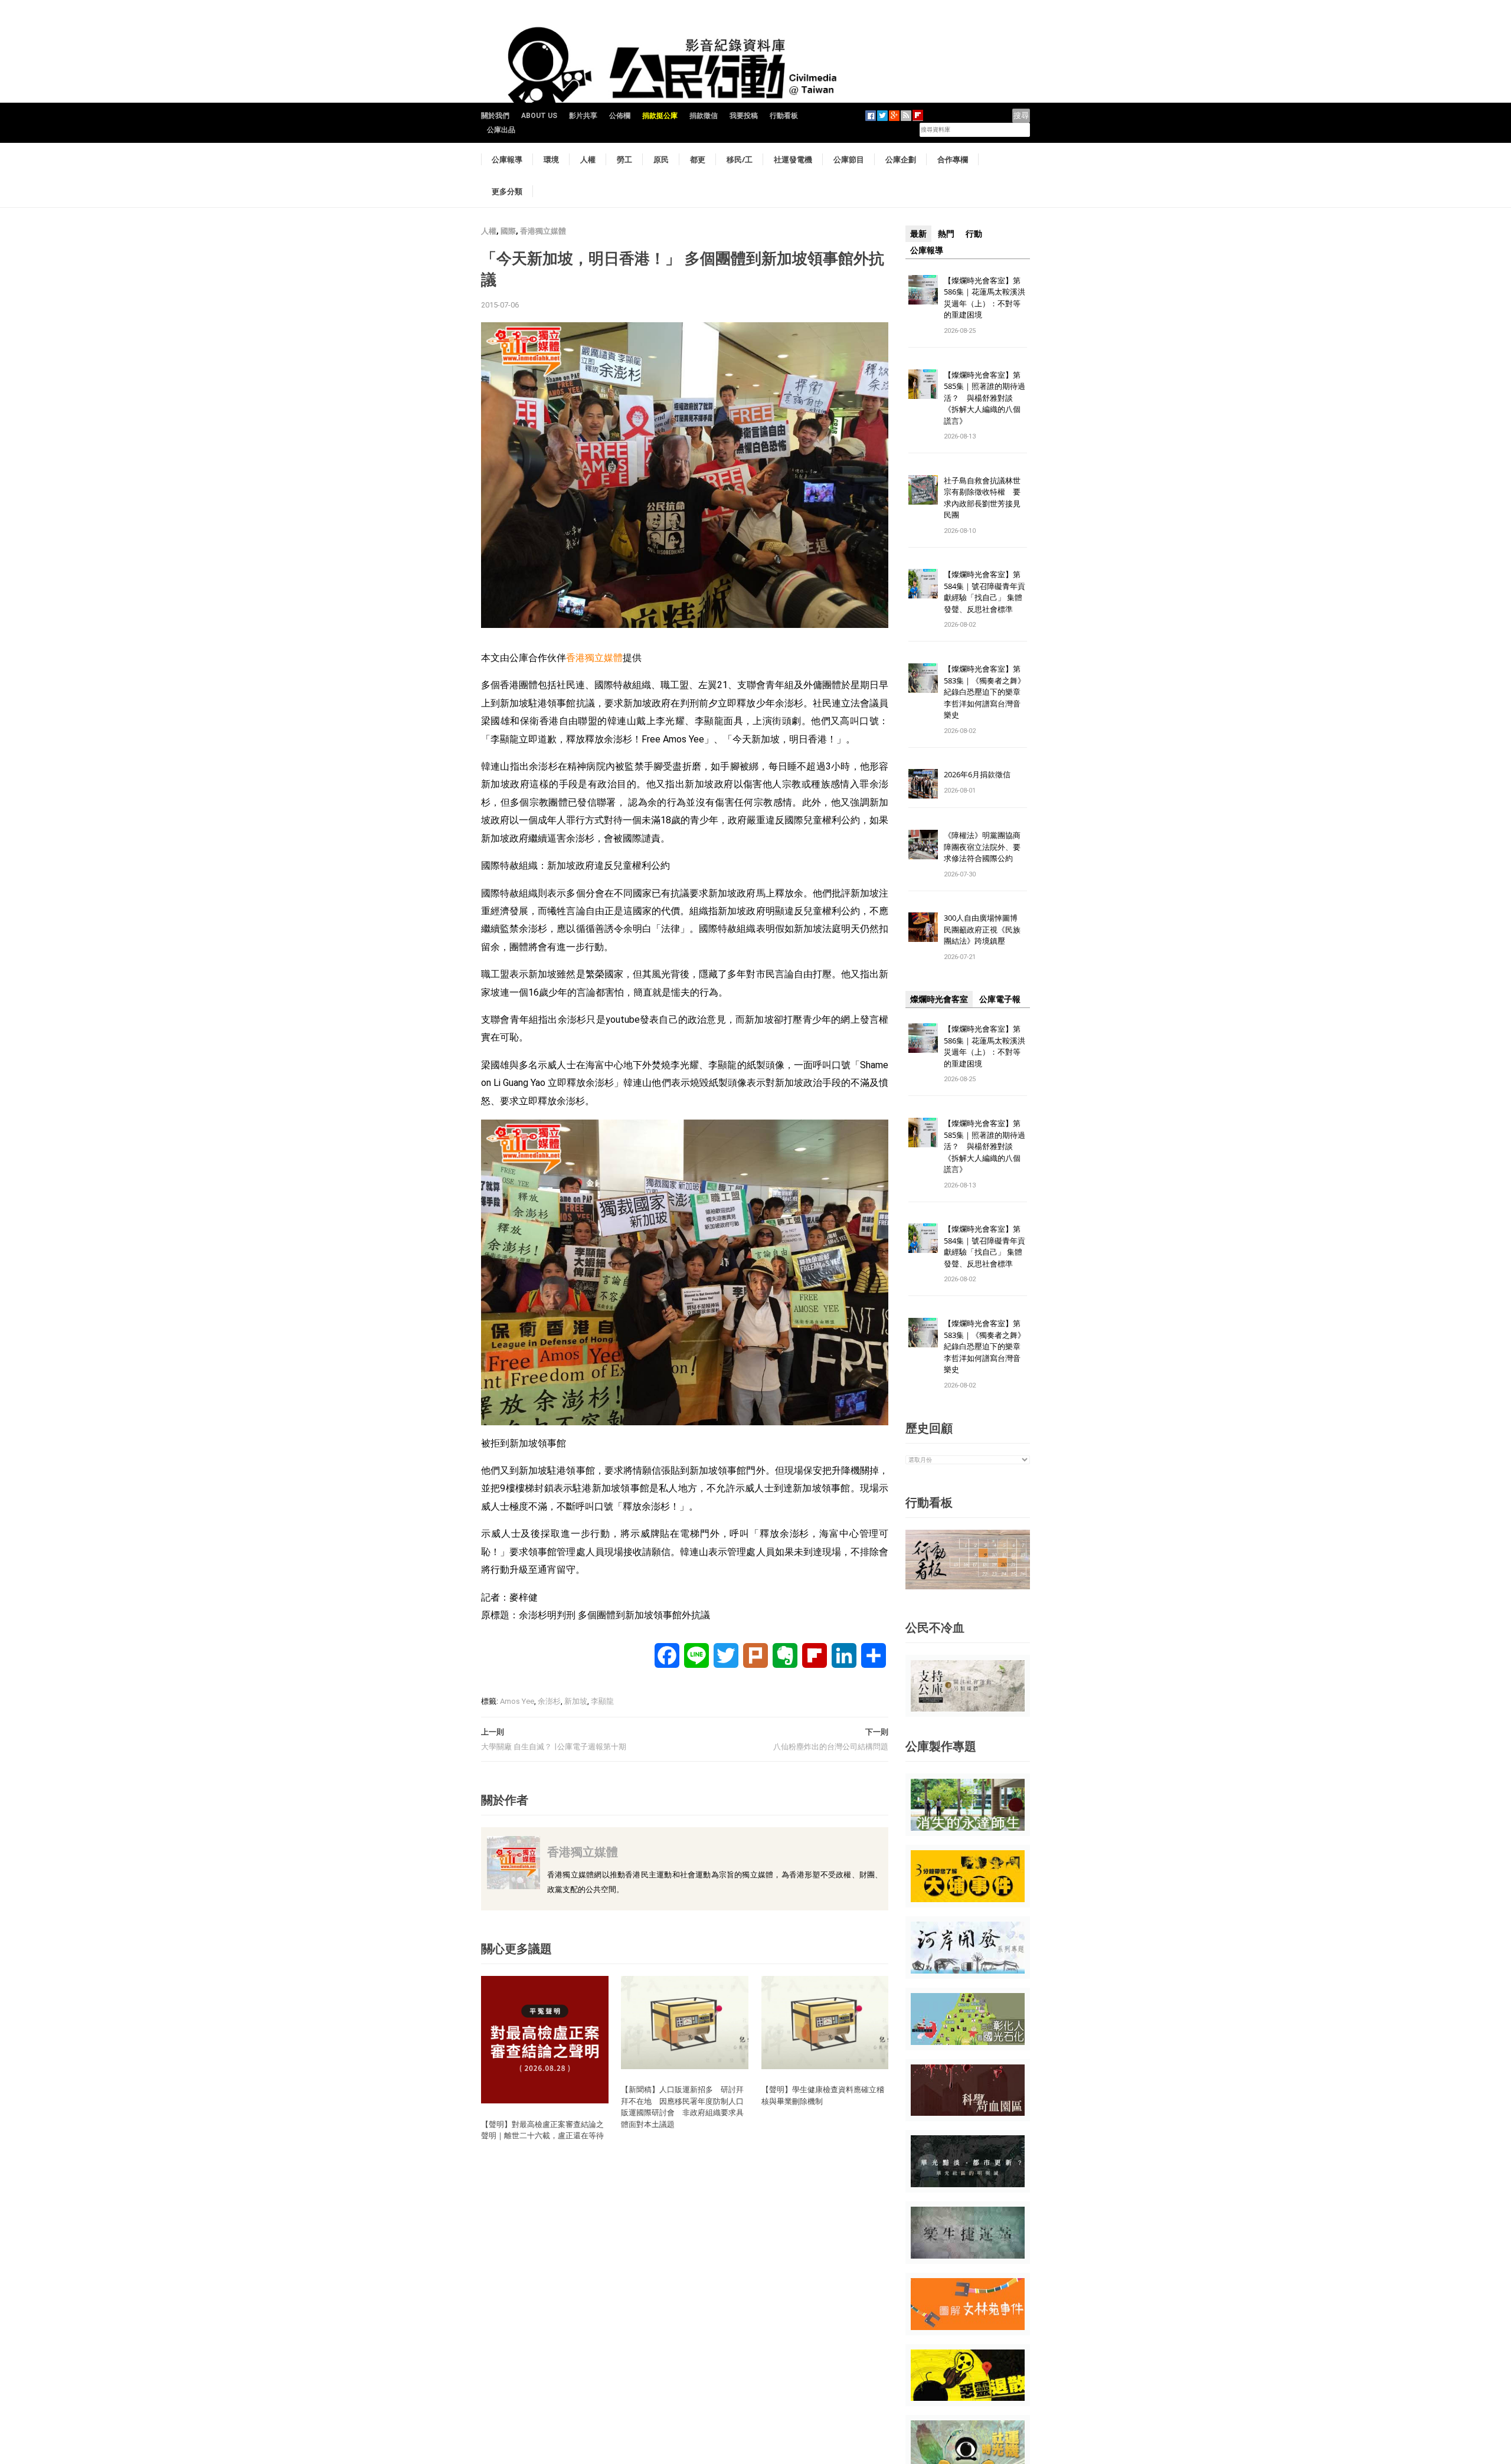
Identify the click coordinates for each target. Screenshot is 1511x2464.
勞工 (624, 159)
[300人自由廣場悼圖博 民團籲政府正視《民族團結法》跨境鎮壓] (923, 927)
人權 (588, 159)
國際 (508, 231)
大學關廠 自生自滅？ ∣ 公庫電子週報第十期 (554, 1747)
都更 (698, 159)
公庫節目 (849, 159)
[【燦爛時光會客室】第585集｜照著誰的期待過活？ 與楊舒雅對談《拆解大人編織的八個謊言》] (923, 383)
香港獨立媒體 (543, 231)
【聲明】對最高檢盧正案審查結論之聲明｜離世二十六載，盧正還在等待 (542, 2130)
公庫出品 (501, 130)
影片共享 (583, 116)
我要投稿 (744, 116)
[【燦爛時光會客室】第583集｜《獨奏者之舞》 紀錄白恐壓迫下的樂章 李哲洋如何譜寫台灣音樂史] (923, 678)
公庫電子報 (1000, 999)
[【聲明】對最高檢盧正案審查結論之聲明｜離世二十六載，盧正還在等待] (545, 2039)
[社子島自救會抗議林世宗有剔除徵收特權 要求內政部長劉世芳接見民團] (923, 489)
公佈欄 (620, 116)
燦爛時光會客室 (939, 999)
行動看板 (784, 116)
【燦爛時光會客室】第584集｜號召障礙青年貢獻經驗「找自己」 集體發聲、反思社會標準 (985, 592)
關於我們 (495, 116)
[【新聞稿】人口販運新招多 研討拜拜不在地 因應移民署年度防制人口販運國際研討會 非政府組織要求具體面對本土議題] (685, 2022)
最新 (918, 234)
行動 (974, 234)
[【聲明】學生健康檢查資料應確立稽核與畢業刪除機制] (825, 2022)
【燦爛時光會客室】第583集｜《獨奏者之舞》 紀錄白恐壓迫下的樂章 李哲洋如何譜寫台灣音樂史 (985, 692)
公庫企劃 (901, 159)
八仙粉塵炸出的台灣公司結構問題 (831, 1747)
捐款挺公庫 (660, 116)
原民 (661, 159)
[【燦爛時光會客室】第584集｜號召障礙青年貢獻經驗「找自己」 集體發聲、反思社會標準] (923, 583)
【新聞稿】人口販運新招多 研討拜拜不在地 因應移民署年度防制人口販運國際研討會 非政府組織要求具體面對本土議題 (682, 2107)
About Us (539, 116)
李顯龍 (602, 1701)
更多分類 (507, 191)
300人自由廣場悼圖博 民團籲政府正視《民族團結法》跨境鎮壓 (985, 929)
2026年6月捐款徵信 (977, 774)
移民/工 (740, 159)
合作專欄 (953, 159)
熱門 (946, 234)
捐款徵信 (704, 116)
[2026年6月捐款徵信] (923, 783)
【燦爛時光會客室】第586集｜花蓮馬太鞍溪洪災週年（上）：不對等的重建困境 (985, 298)
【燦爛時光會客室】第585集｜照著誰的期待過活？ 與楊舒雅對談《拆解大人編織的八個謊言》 (985, 398)
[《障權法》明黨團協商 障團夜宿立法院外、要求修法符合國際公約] (923, 844)
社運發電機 (793, 159)
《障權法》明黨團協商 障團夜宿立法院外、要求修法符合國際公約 (986, 847)
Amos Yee (517, 1701)
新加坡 (576, 1701)
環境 (551, 159)
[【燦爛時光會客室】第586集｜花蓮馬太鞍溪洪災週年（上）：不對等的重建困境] (923, 289)
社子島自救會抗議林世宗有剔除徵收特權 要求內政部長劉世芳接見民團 (982, 498)
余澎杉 (549, 1701)
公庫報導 (507, 159)
